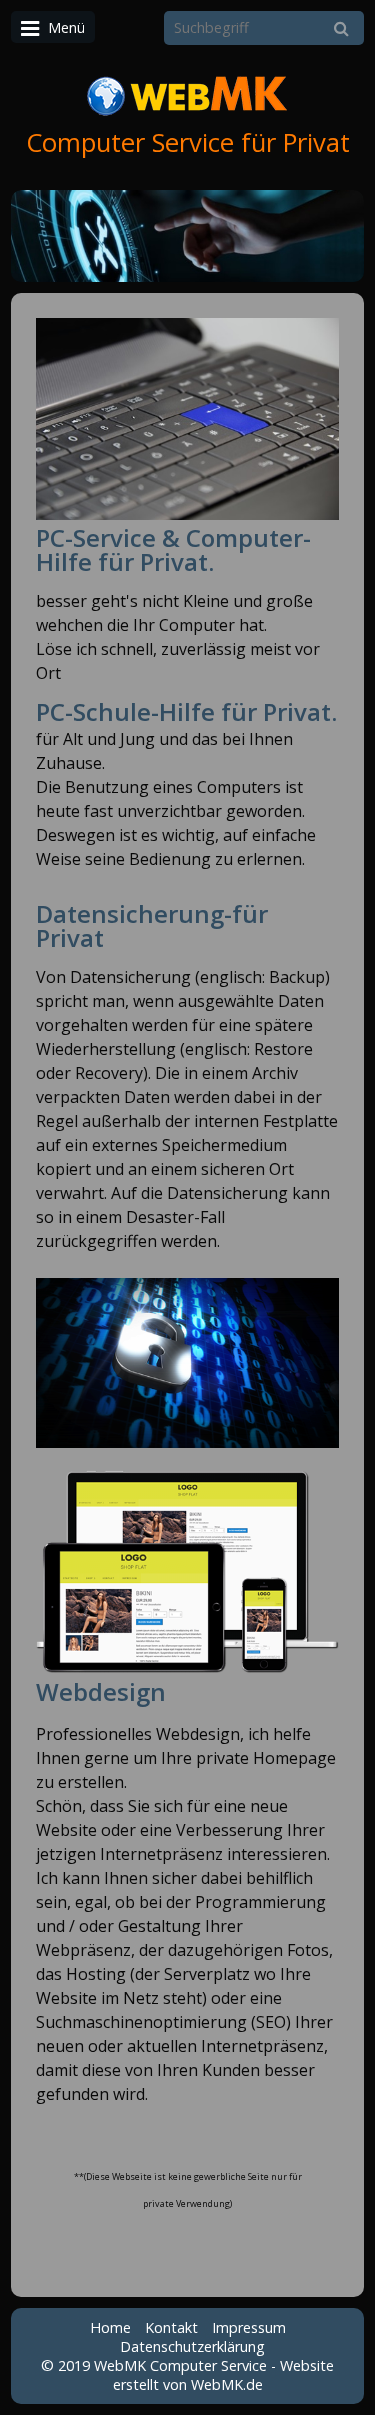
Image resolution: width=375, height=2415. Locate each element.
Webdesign (101, 1691)
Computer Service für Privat (188, 142)
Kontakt (171, 2327)
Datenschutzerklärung (192, 2346)
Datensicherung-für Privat (152, 925)
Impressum (249, 2327)
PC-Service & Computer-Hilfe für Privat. (173, 549)
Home (110, 2327)
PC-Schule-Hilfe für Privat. (186, 711)
